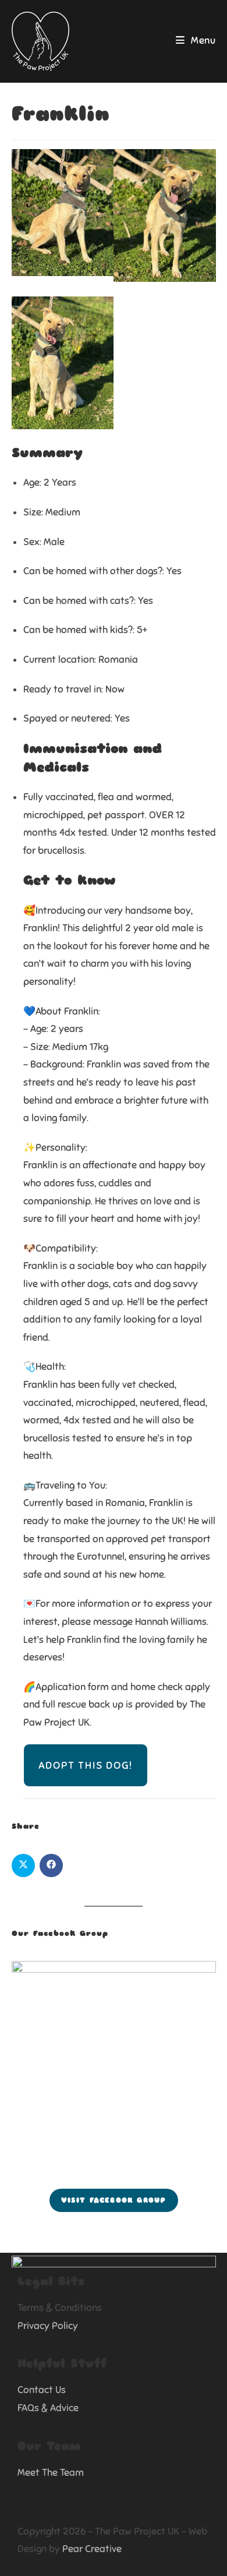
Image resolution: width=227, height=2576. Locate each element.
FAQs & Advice (48, 2408)
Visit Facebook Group (114, 2200)
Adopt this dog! (86, 1765)
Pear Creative (92, 2549)
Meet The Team (51, 2473)
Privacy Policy (48, 2326)
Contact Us (42, 2390)
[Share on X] (23, 1865)
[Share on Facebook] (51, 1865)
